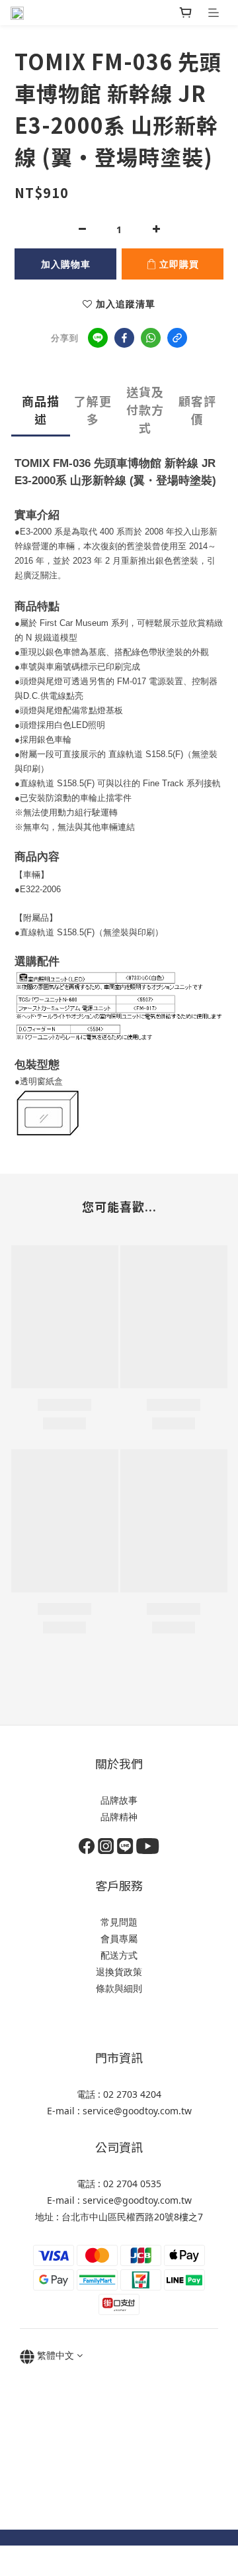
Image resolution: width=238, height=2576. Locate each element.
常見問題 (119, 1922)
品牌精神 (119, 1817)
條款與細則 (119, 1988)
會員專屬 (119, 1938)
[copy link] (177, 338)
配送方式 (119, 1955)
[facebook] (124, 338)
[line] (98, 338)
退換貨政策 (119, 1972)
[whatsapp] (151, 338)
